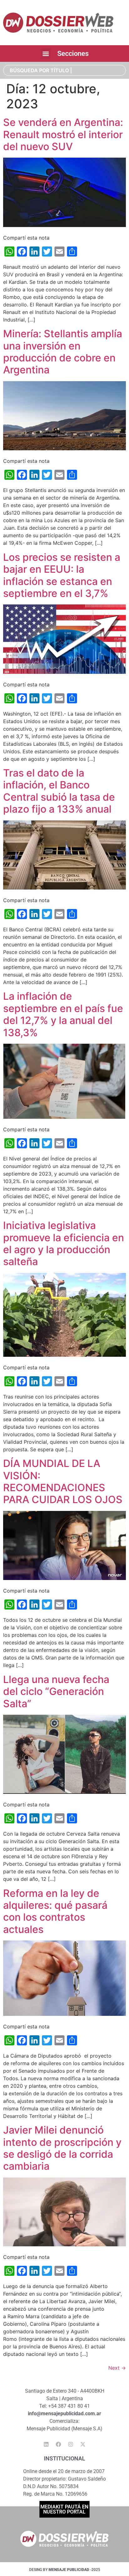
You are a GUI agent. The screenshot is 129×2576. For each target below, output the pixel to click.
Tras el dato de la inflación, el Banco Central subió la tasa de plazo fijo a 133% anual (59, 791)
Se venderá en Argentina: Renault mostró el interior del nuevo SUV (63, 134)
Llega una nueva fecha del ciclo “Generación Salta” (56, 1691)
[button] (46, 54)
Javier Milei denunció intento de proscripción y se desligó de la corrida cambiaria (62, 2148)
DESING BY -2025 (65, 2570)
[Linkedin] (46, 2444)
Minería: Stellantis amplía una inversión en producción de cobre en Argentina (63, 352)
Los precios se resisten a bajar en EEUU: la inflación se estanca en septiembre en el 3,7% (62, 575)
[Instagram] (71, 2444)
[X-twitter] (83, 2444)
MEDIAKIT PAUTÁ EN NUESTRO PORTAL (64, 2509)
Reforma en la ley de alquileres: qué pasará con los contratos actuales (55, 1911)
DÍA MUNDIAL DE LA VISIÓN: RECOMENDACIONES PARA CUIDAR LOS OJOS (63, 1481)
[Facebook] (59, 2444)
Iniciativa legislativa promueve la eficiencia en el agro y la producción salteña (64, 1243)
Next (117, 2368)
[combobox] (64, 70)
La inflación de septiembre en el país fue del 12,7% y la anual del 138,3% (63, 1014)
